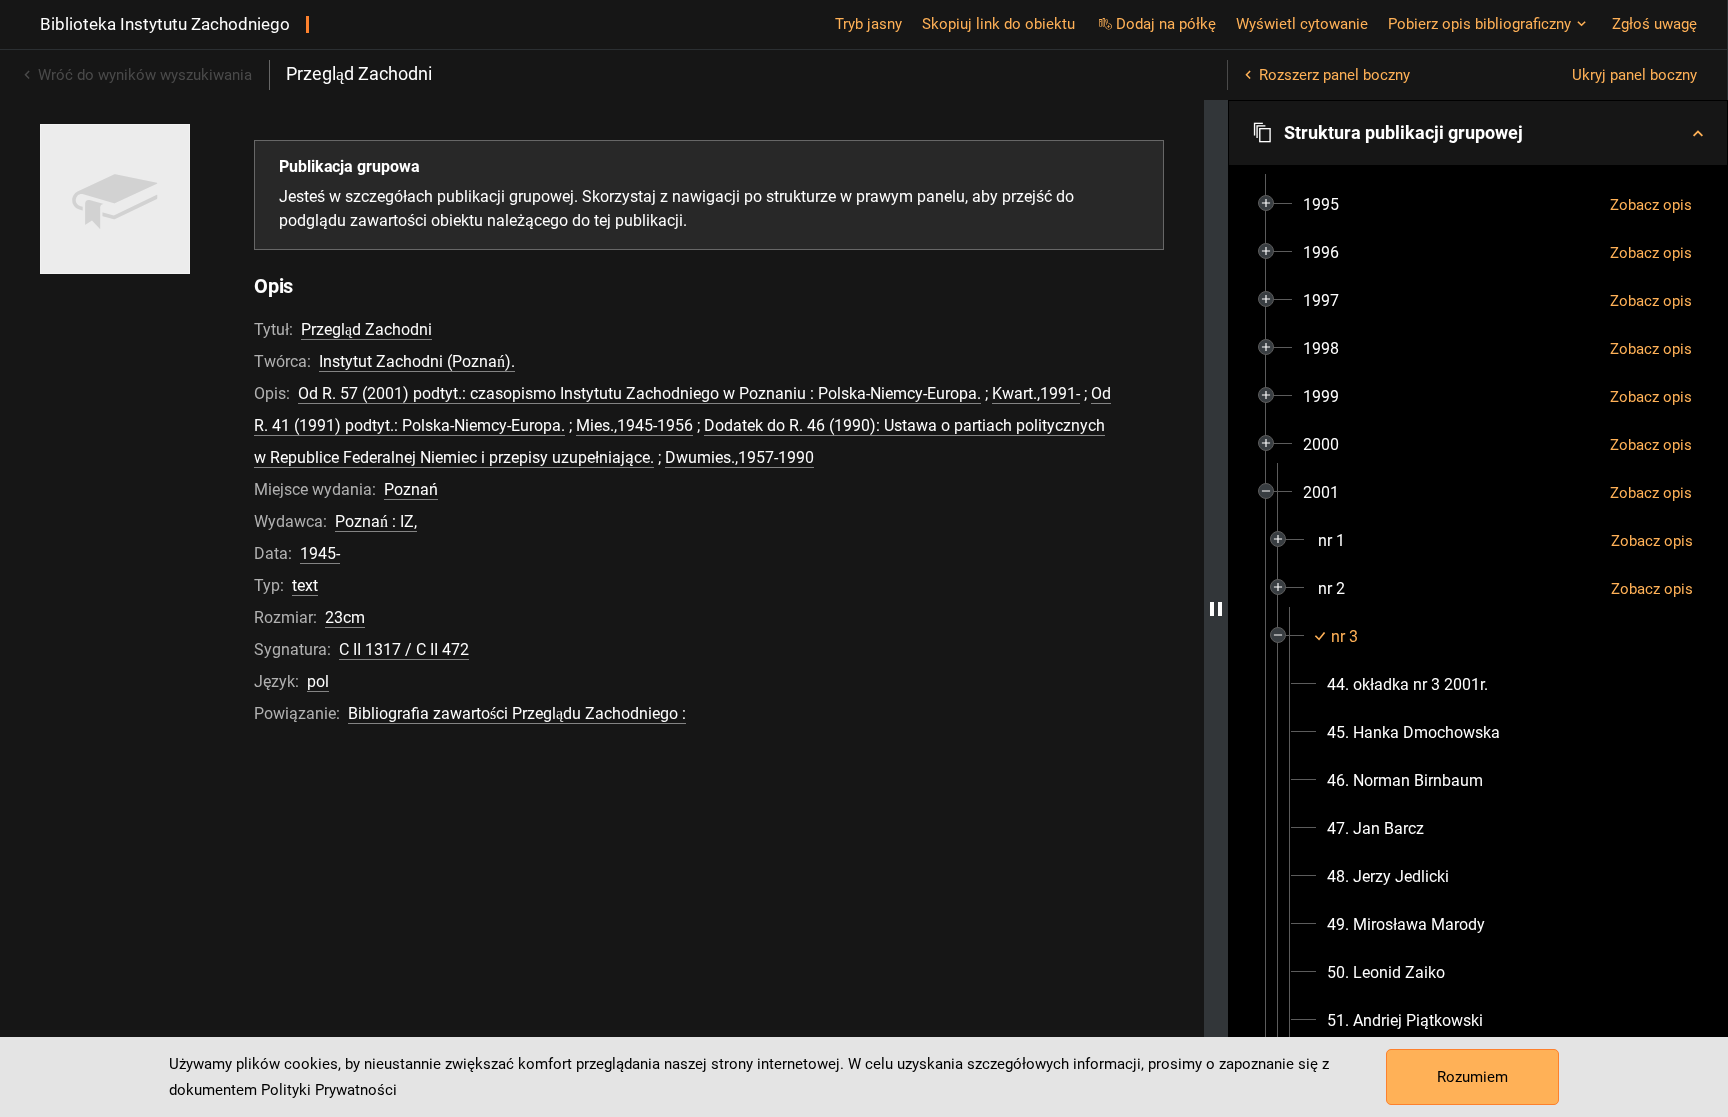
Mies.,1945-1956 (634, 425)
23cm (345, 617)
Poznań (411, 489)
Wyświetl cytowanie (1302, 24)
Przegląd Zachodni (366, 329)
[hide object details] (1216, 608)
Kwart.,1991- (1036, 393)
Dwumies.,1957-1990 (739, 457)
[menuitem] (1321, 205)
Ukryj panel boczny (1634, 75)
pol (318, 681)
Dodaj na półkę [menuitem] (1166, 24)
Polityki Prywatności (329, 1090)
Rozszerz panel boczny (1334, 75)
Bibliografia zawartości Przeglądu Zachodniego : (517, 713)
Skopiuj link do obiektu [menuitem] (998, 24)
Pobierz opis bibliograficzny (1479, 24)
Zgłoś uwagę (1654, 24)
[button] (1478, 133)
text (305, 585)
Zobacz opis (1651, 205)
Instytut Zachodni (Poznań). (417, 361)
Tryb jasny (868, 24)
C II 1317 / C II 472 (404, 649)
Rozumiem (1472, 1077)
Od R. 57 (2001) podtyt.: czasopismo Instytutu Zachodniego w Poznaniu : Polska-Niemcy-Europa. (639, 393)
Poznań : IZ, (376, 521)
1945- (320, 553)
